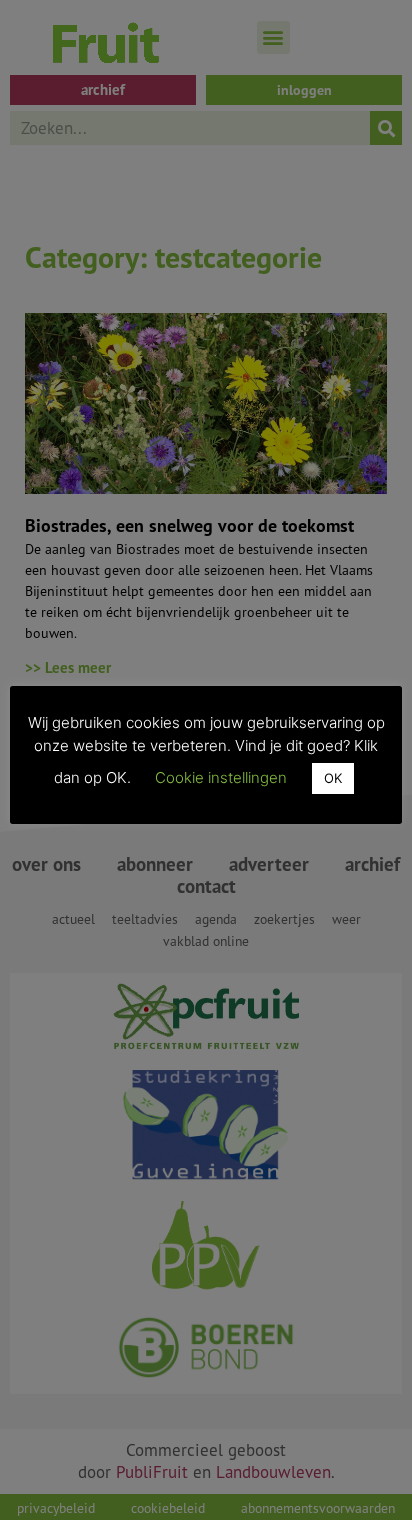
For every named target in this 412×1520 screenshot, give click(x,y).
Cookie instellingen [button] (221, 777)
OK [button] (333, 778)
